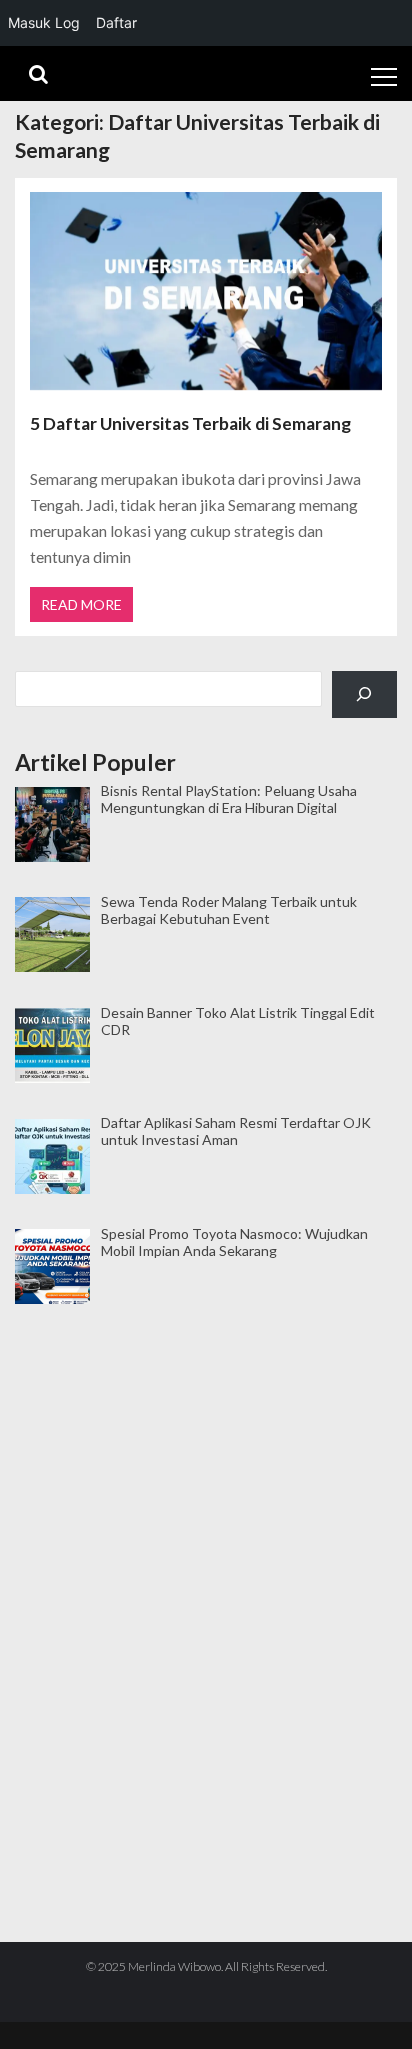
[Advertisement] (206, 1407)
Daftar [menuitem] (116, 22)
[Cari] (364, 694)
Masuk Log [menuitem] (44, 22)
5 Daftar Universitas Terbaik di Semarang (190, 423)
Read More (81, 604)
